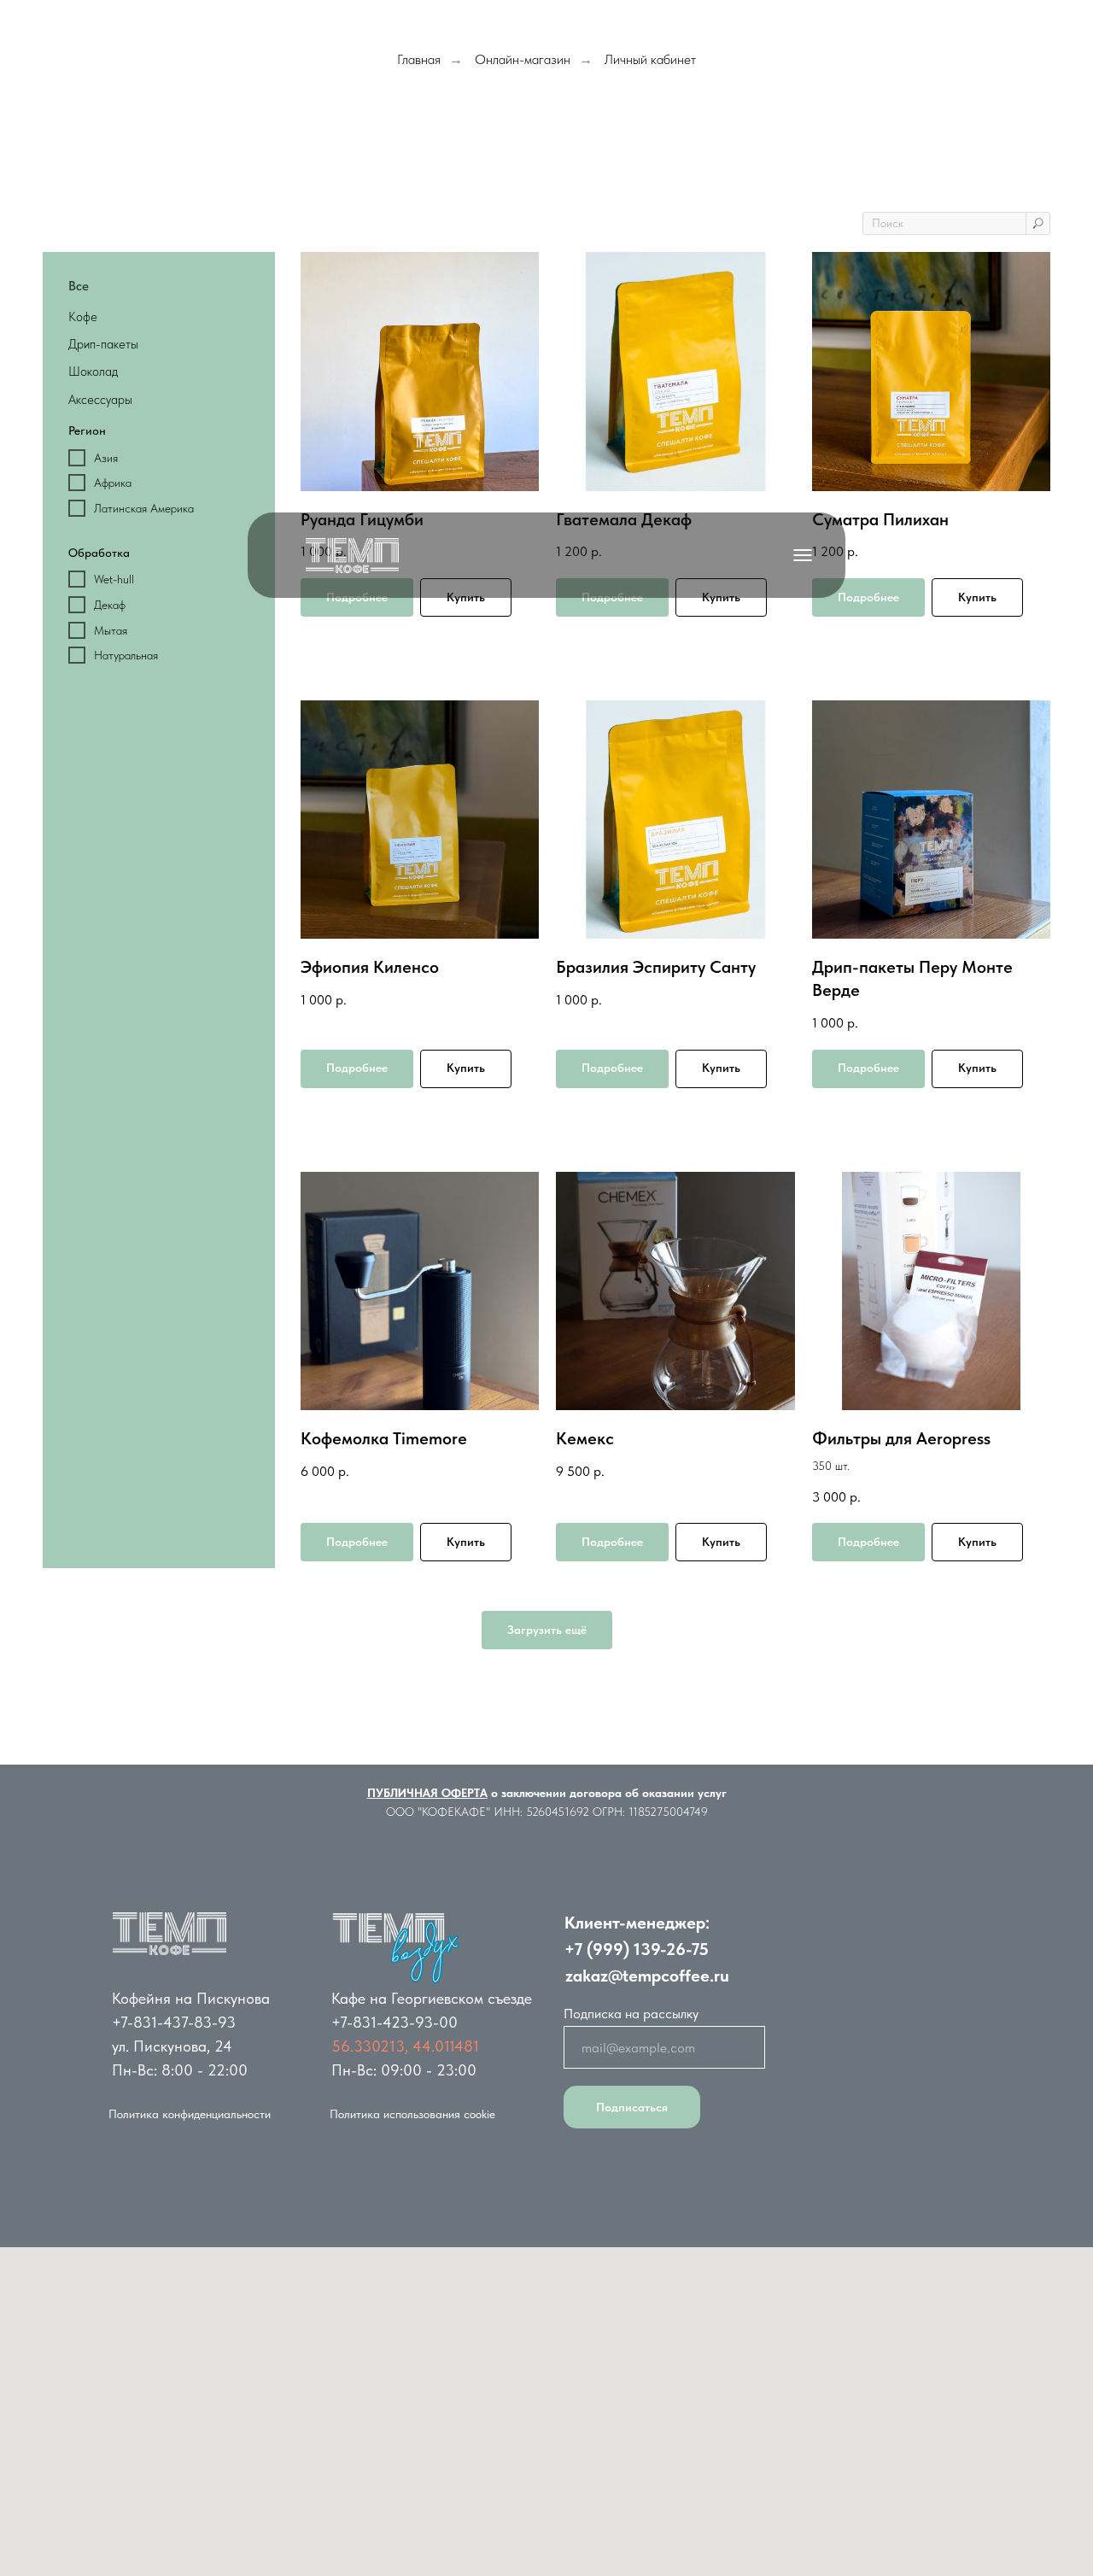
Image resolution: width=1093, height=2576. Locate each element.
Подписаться (632, 2107)
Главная (419, 59)
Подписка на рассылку (631, 2014)
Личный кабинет (650, 59)
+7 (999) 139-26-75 (637, 1949)
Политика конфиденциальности (190, 2114)
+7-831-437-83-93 (174, 2022)
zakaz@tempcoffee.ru (647, 1976)
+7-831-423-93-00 (395, 2022)
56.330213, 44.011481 (405, 2046)
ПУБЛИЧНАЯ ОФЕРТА (427, 1793)
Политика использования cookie (412, 2114)
